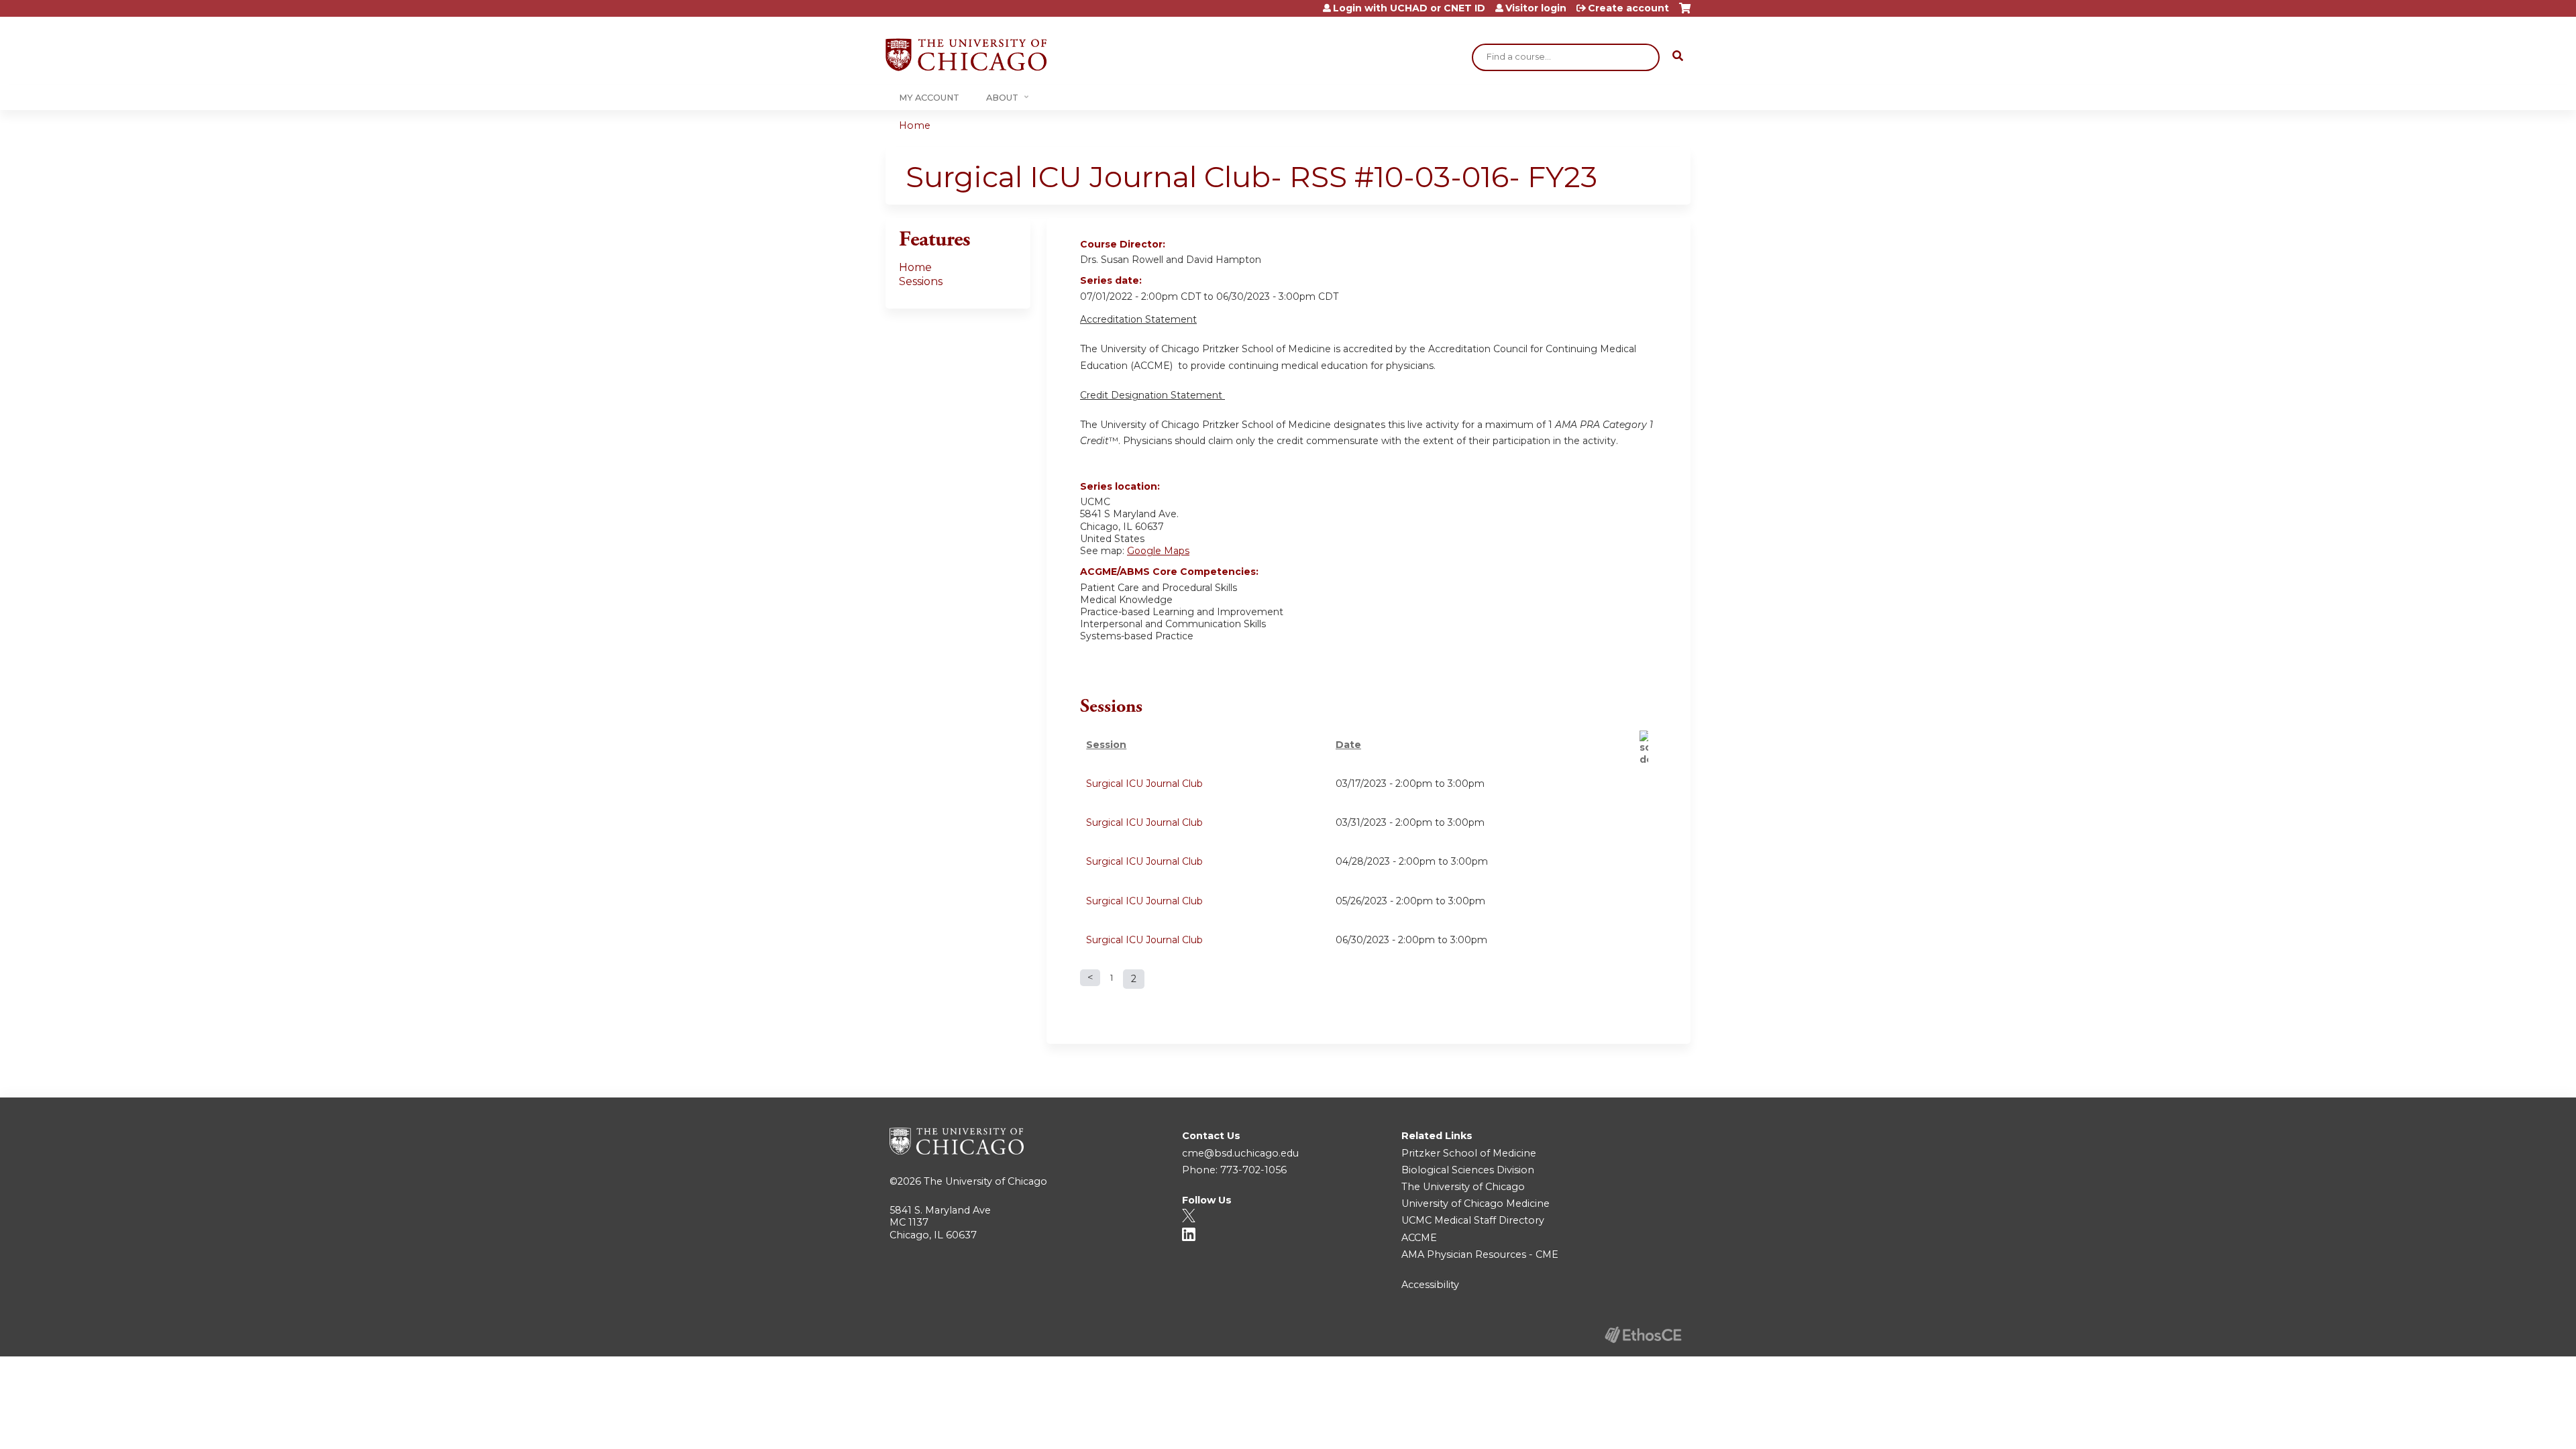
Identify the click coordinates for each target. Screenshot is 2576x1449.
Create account (1628, 8)
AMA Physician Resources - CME (1480, 1254)
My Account (929, 98)
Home (915, 125)
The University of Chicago (985, 1181)
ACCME (1419, 1238)
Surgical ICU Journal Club (1144, 784)
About (1002, 98)
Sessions (921, 281)
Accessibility (1430, 1285)
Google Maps (1158, 551)
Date (1348, 745)
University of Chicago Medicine (1475, 1203)
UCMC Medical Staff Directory (1473, 1220)
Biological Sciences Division (1468, 1170)
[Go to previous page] (1090, 978)
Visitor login (1536, 8)
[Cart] (1685, 13)
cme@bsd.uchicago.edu (1240, 1153)
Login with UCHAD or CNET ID (1409, 8)
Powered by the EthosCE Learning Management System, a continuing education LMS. (1643, 1335)
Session (1106, 745)
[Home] (966, 55)
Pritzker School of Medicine (1469, 1153)
